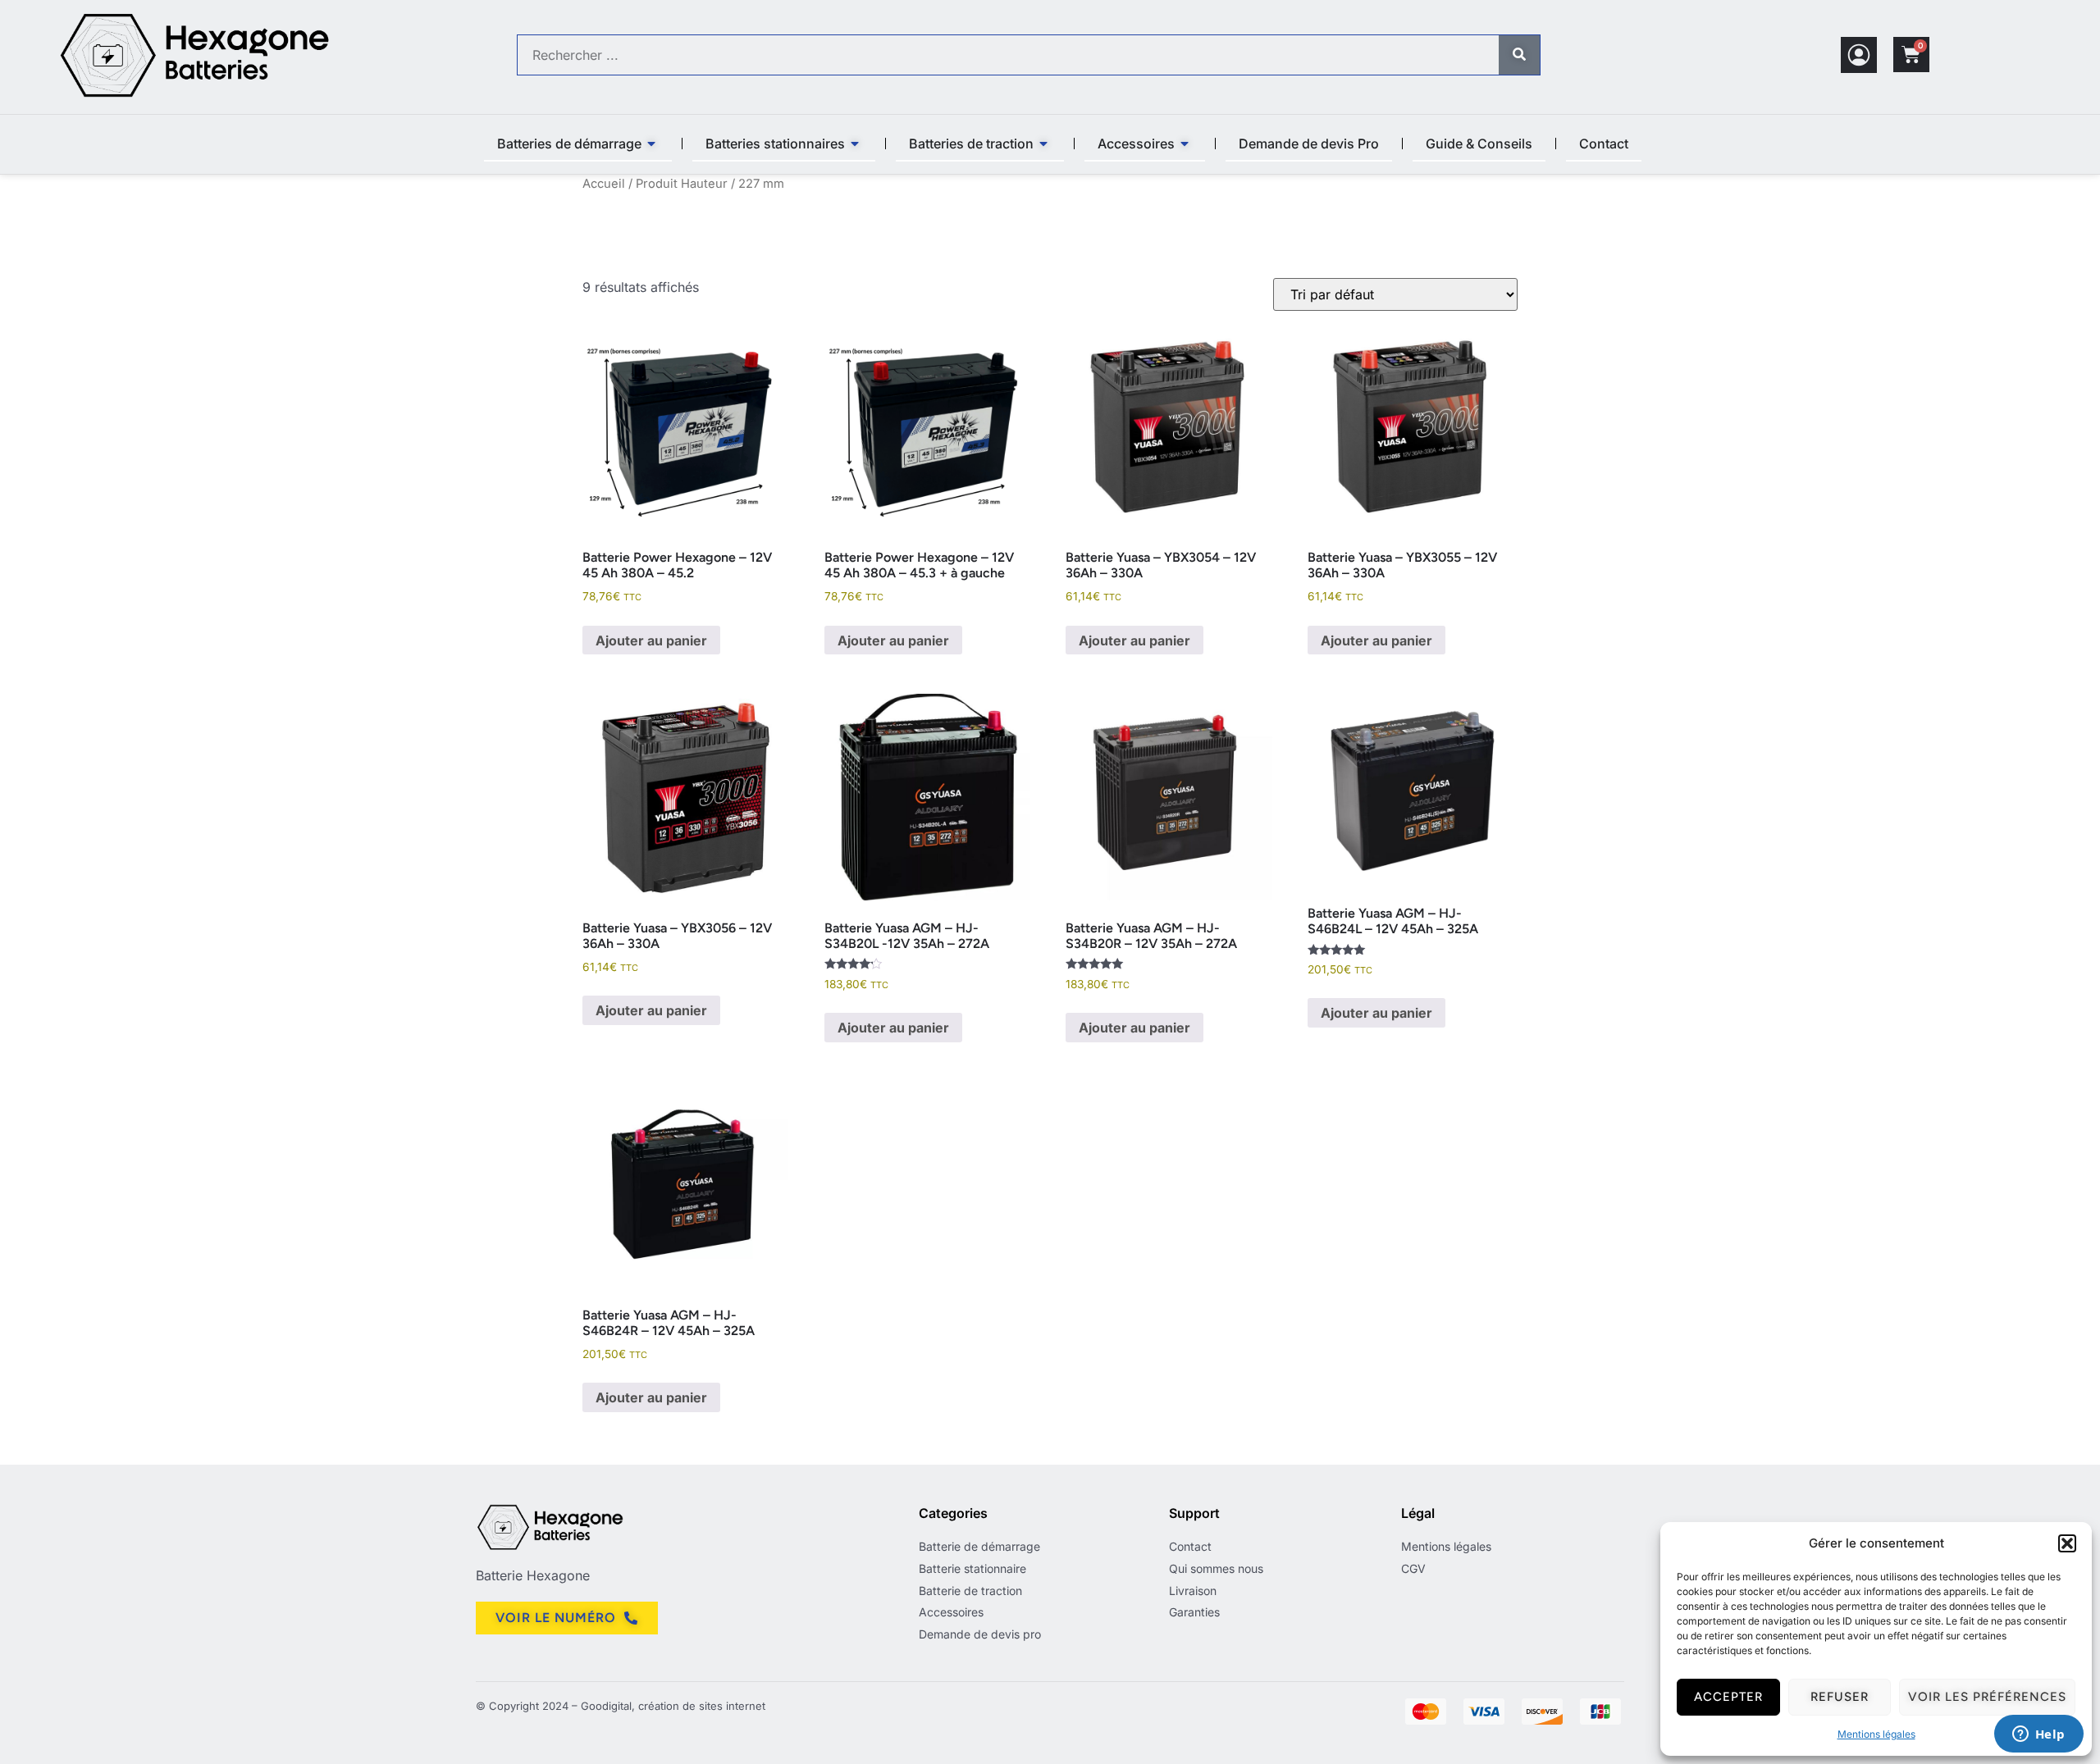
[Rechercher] (1519, 55)
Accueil (604, 184)
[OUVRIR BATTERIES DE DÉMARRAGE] (652, 144)
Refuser (1840, 1697)
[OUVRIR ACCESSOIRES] (1185, 144)
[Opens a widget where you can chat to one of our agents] (2038, 1735)
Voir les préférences (1987, 1697)
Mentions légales (1876, 1734)
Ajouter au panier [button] (651, 640)
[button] (2067, 1543)
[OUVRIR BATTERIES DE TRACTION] (1044, 144)
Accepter (1728, 1697)
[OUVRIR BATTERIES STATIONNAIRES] (856, 144)
